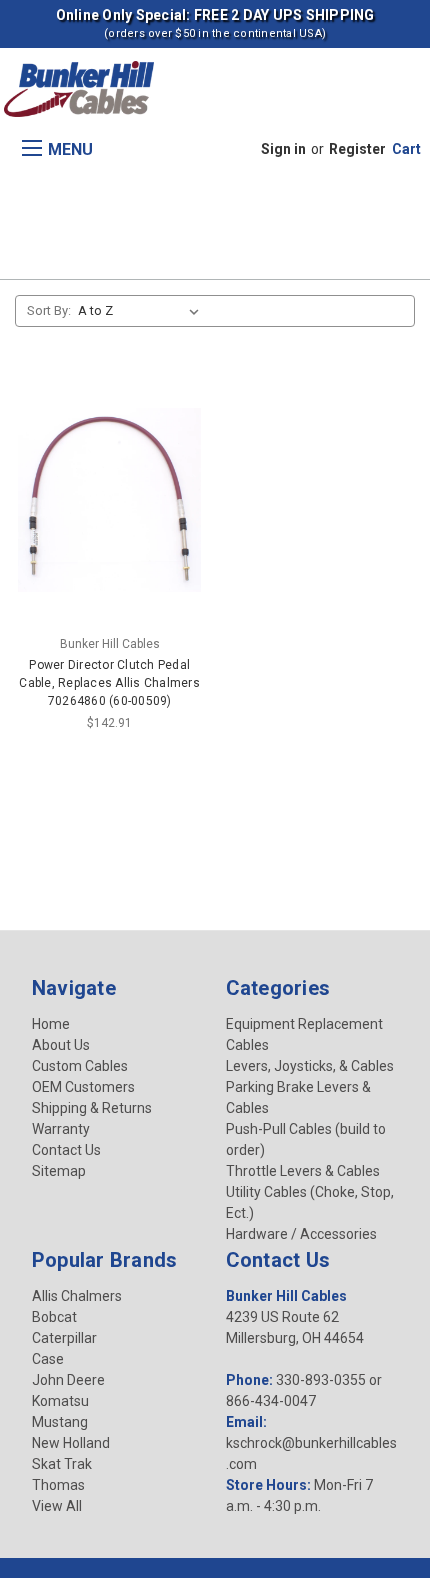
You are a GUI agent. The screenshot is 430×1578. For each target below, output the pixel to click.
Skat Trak (62, 1464)
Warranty (61, 1129)
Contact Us (66, 1150)
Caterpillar (64, 1338)
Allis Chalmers (77, 1296)
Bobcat (54, 1317)
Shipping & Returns (92, 1108)
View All (57, 1506)
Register (357, 149)
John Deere (68, 1380)
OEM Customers (83, 1087)
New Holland (71, 1443)
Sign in (283, 149)
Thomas (58, 1485)
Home (51, 1024)
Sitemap (59, 1171)
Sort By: (49, 310)
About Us (61, 1045)
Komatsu (60, 1401)
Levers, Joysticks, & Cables (310, 1066)
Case (48, 1359)
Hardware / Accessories (301, 1234)
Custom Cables (80, 1066)
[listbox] (142, 311)
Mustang (60, 1422)
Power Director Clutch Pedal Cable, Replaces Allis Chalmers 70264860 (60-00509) (109, 683)
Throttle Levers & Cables (303, 1171)
